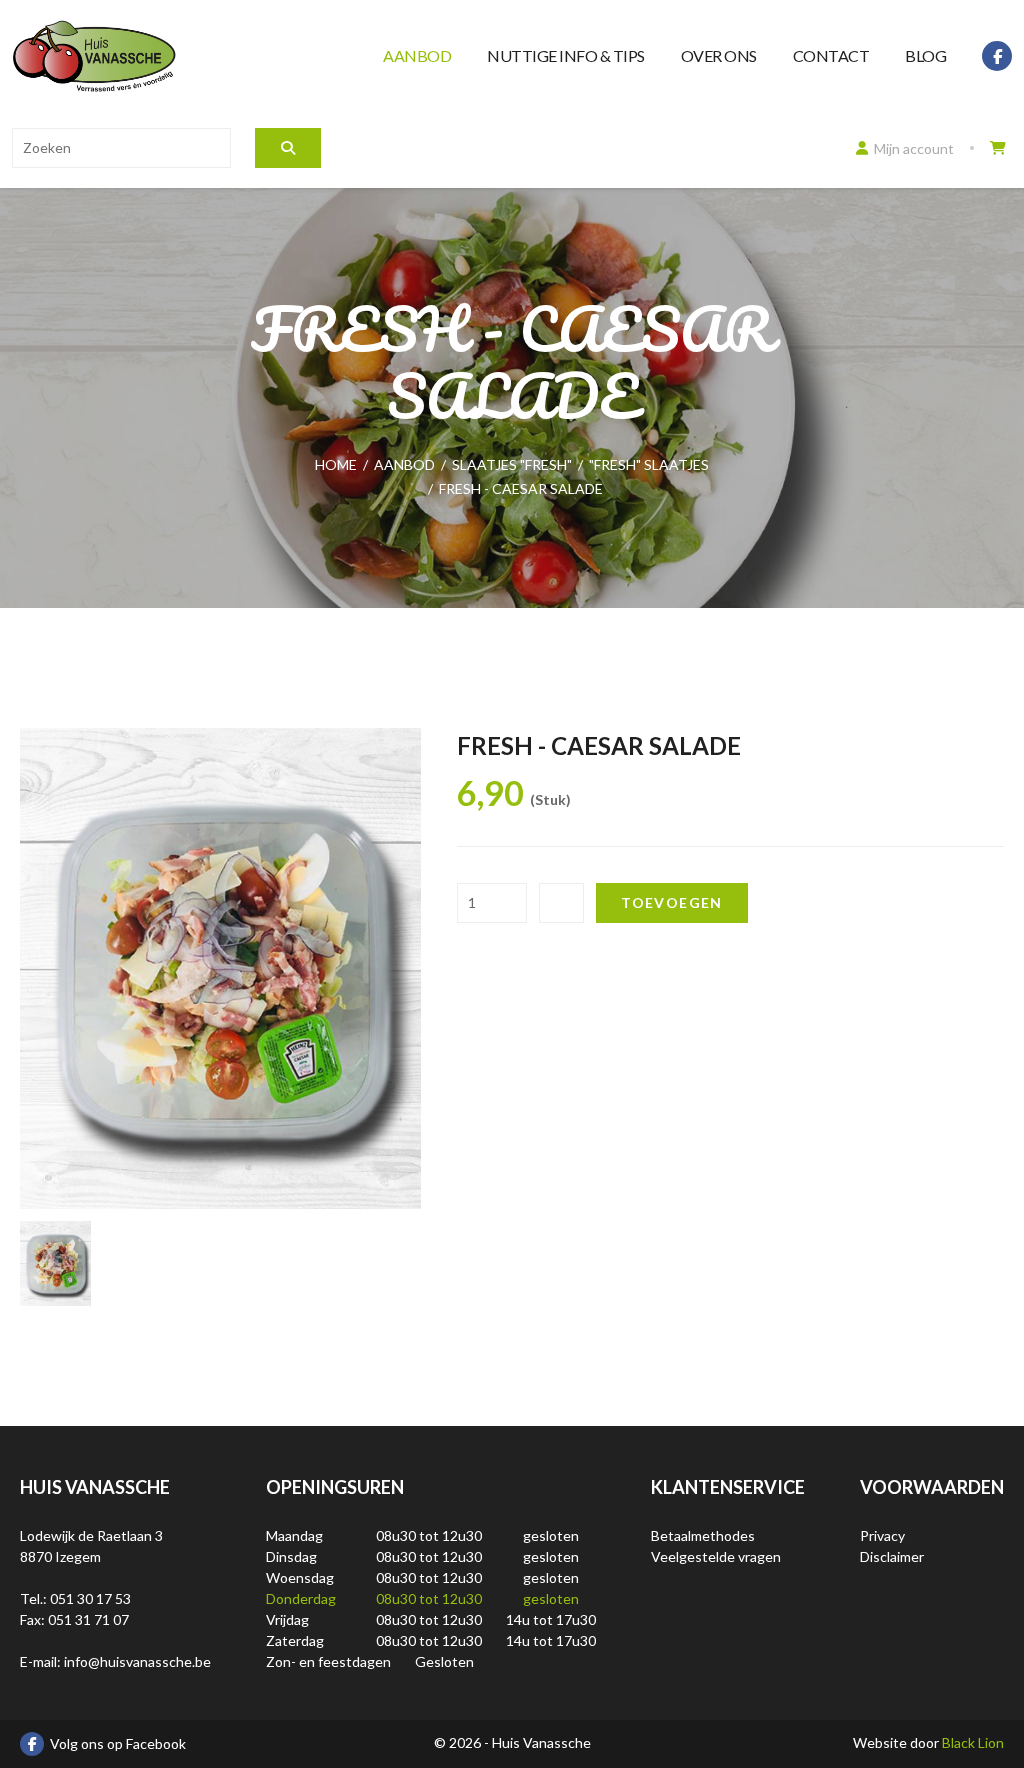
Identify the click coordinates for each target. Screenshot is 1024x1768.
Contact (831, 55)
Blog (925, 55)
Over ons (719, 55)
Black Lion (973, 1742)
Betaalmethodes (703, 1535)
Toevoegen (672, 902)
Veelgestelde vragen (716, 1556)
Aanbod (417, 55)
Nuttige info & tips (566, 55)
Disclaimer (892, 1556)
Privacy (882, 1535)
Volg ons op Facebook (118, 1743)
